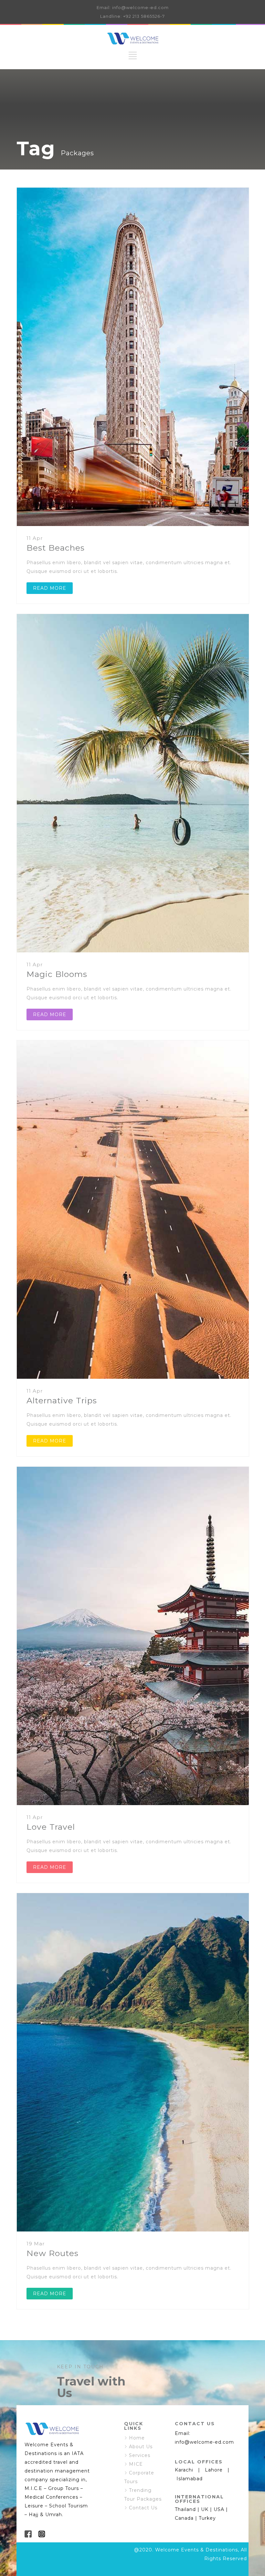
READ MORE (50, 588)
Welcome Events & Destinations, (197, 2550)
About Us (141, 2447)
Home (137, 2438)
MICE (136, 2464)
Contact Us (143, 2508)
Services (140, 2455)
